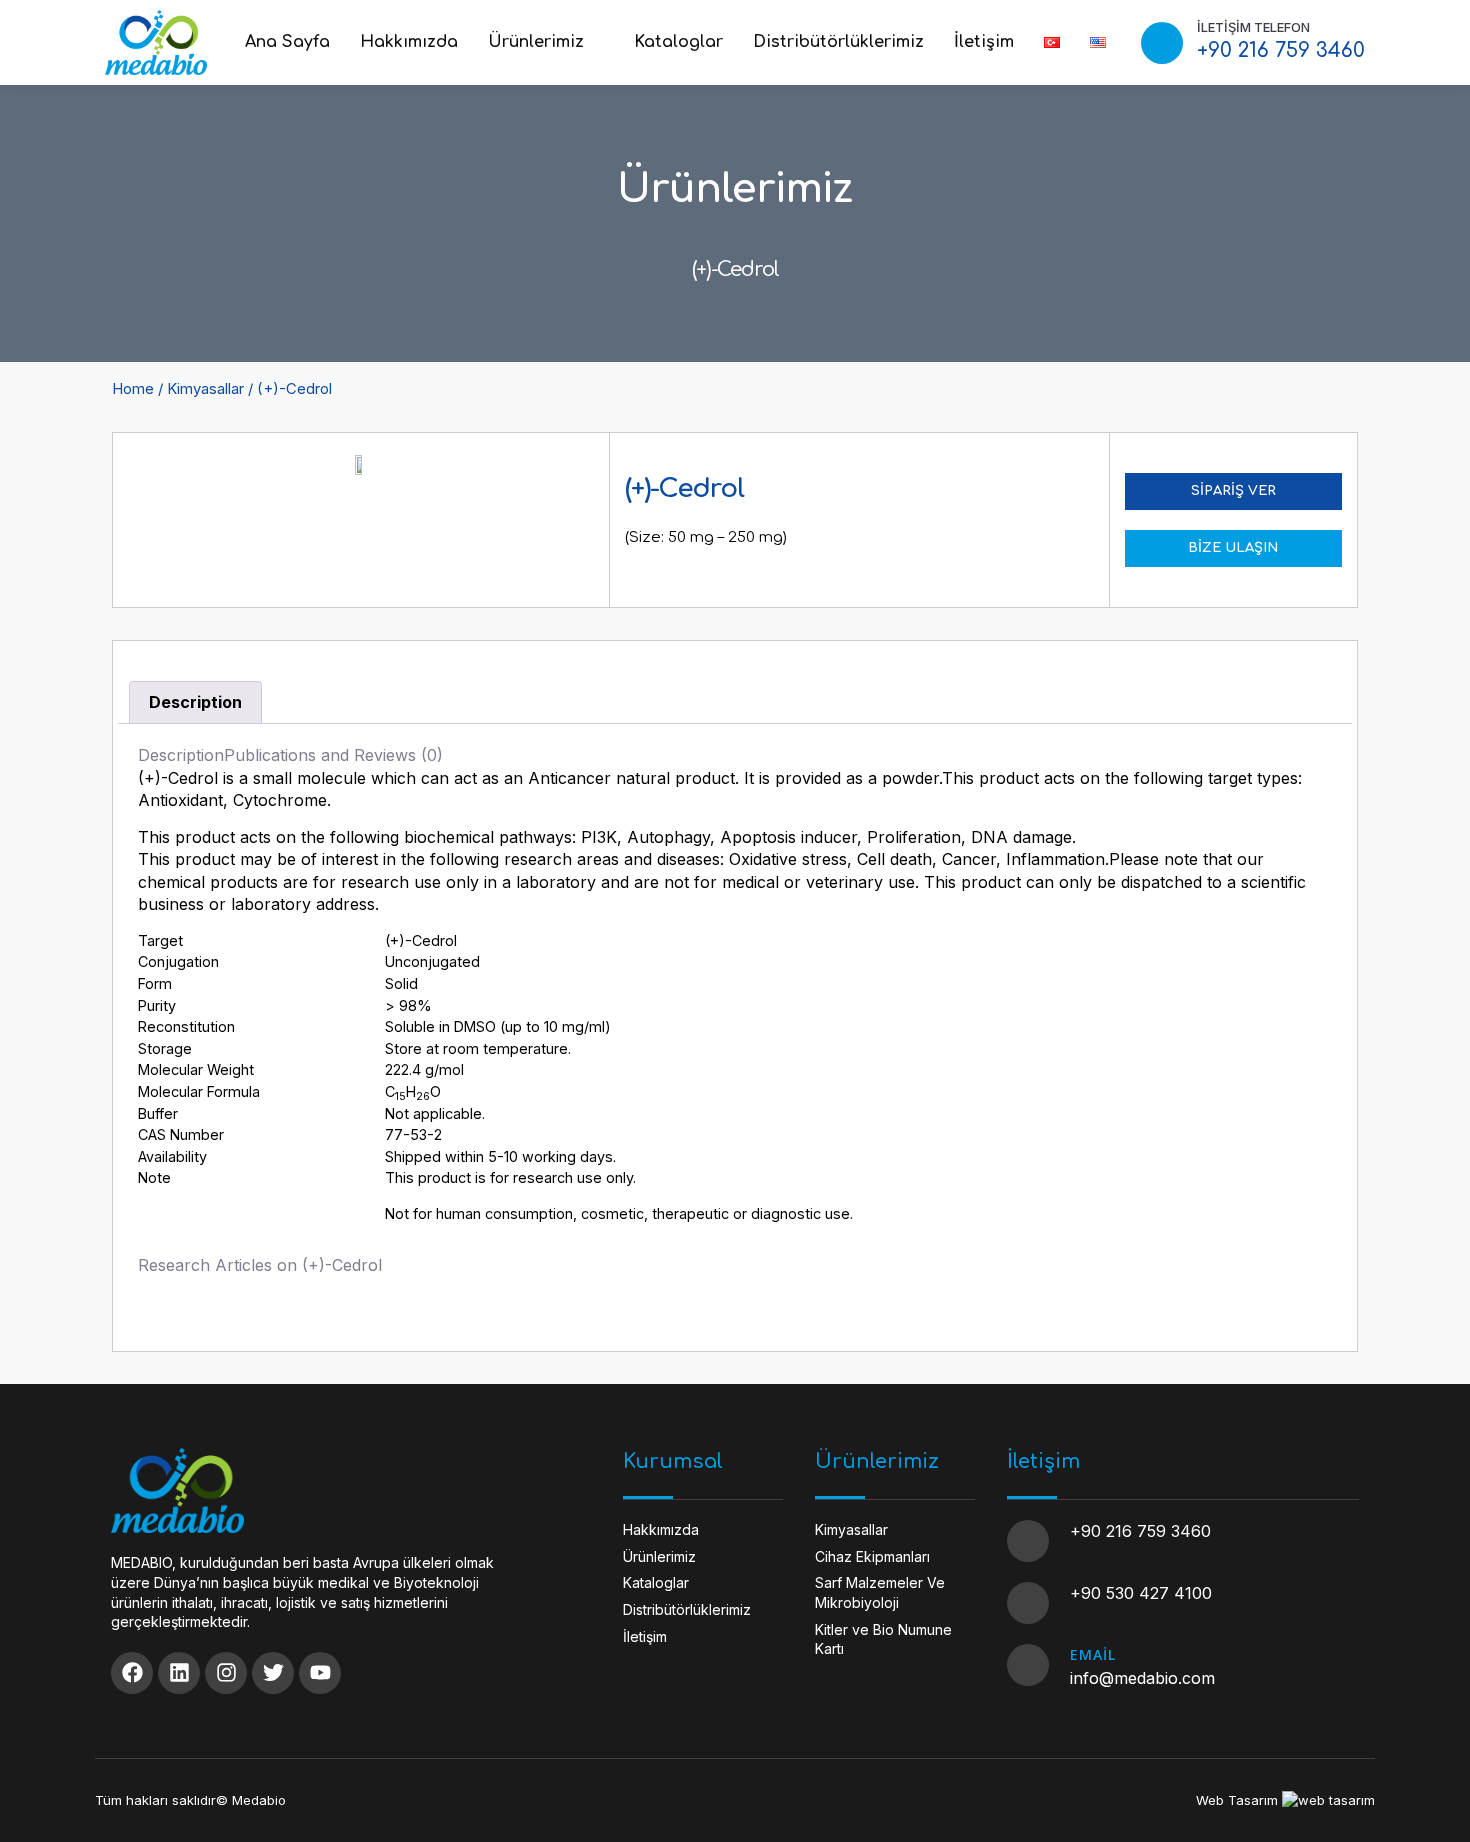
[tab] (195, 703)
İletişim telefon (1253, 27)
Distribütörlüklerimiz (838, 42)
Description (195, 702)
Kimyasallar (205, 389)
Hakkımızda (409, 42)
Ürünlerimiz (536, 42)
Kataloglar (678, 42)
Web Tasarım (1237, 1800)
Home (133, 389)
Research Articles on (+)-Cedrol (260, 1265)
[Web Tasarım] (1328, 1800)
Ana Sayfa (287, 42)
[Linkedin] (179, 1673)
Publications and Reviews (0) (333, 755)
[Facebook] (132, 1673)
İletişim (984, 42)
